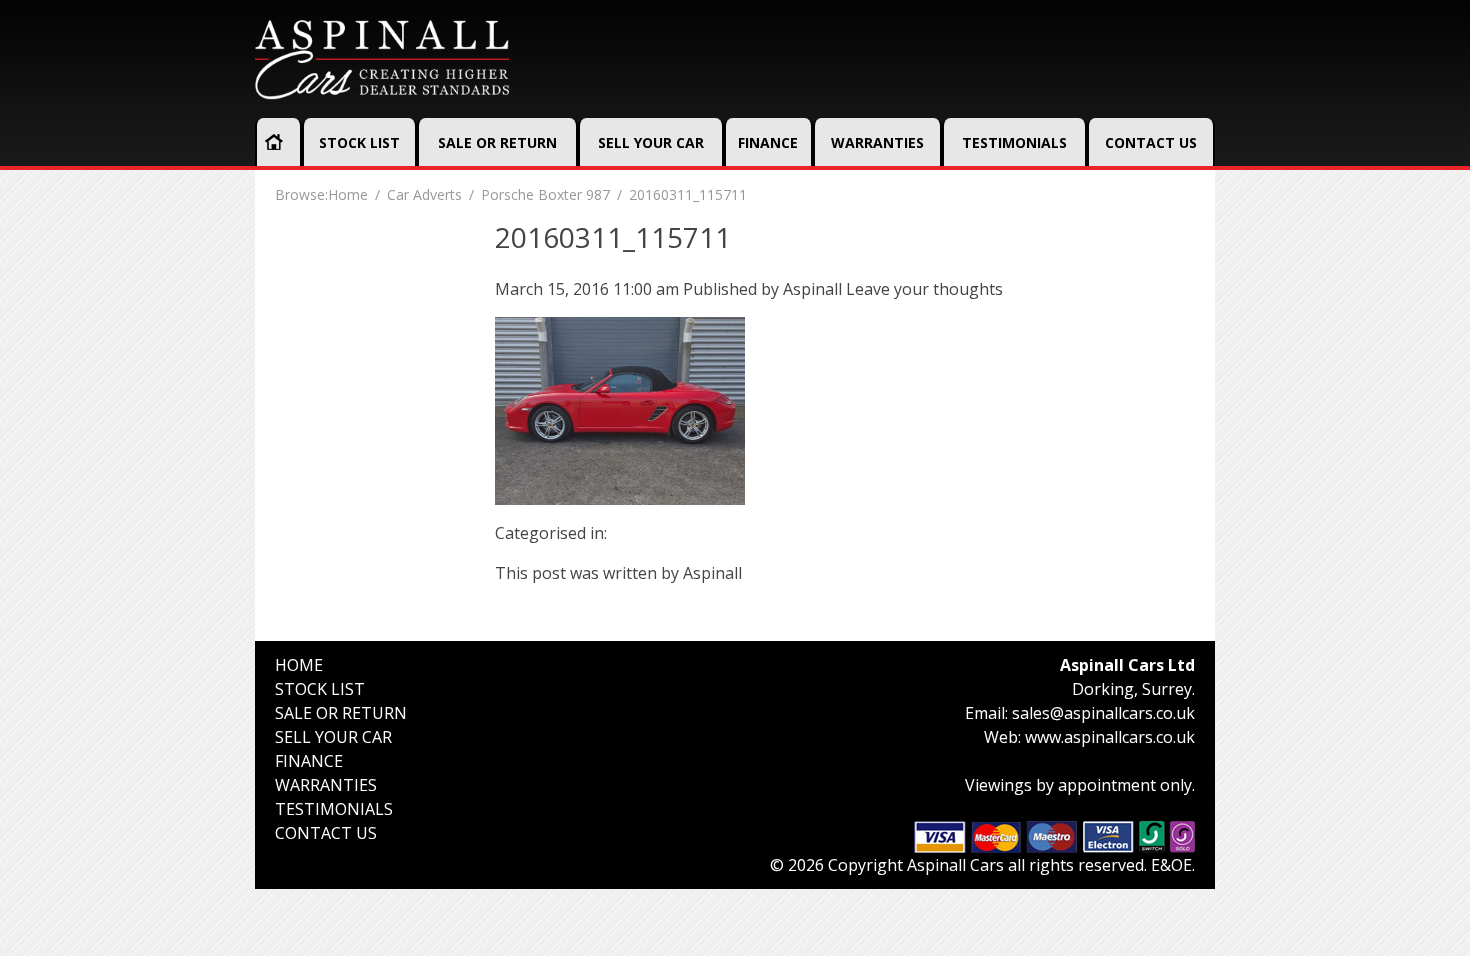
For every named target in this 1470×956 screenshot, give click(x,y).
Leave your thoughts (924, 289)
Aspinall (812, 289)
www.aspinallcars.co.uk (1110, 737)
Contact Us (1151, 142)
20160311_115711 (613, 237)
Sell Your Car (651, 142)
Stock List (359, 142)
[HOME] (274, 142)
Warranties (877, 142)
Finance (768, 142)
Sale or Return (497, 142)
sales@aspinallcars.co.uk (1103, 713)
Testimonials (1014, 142)
